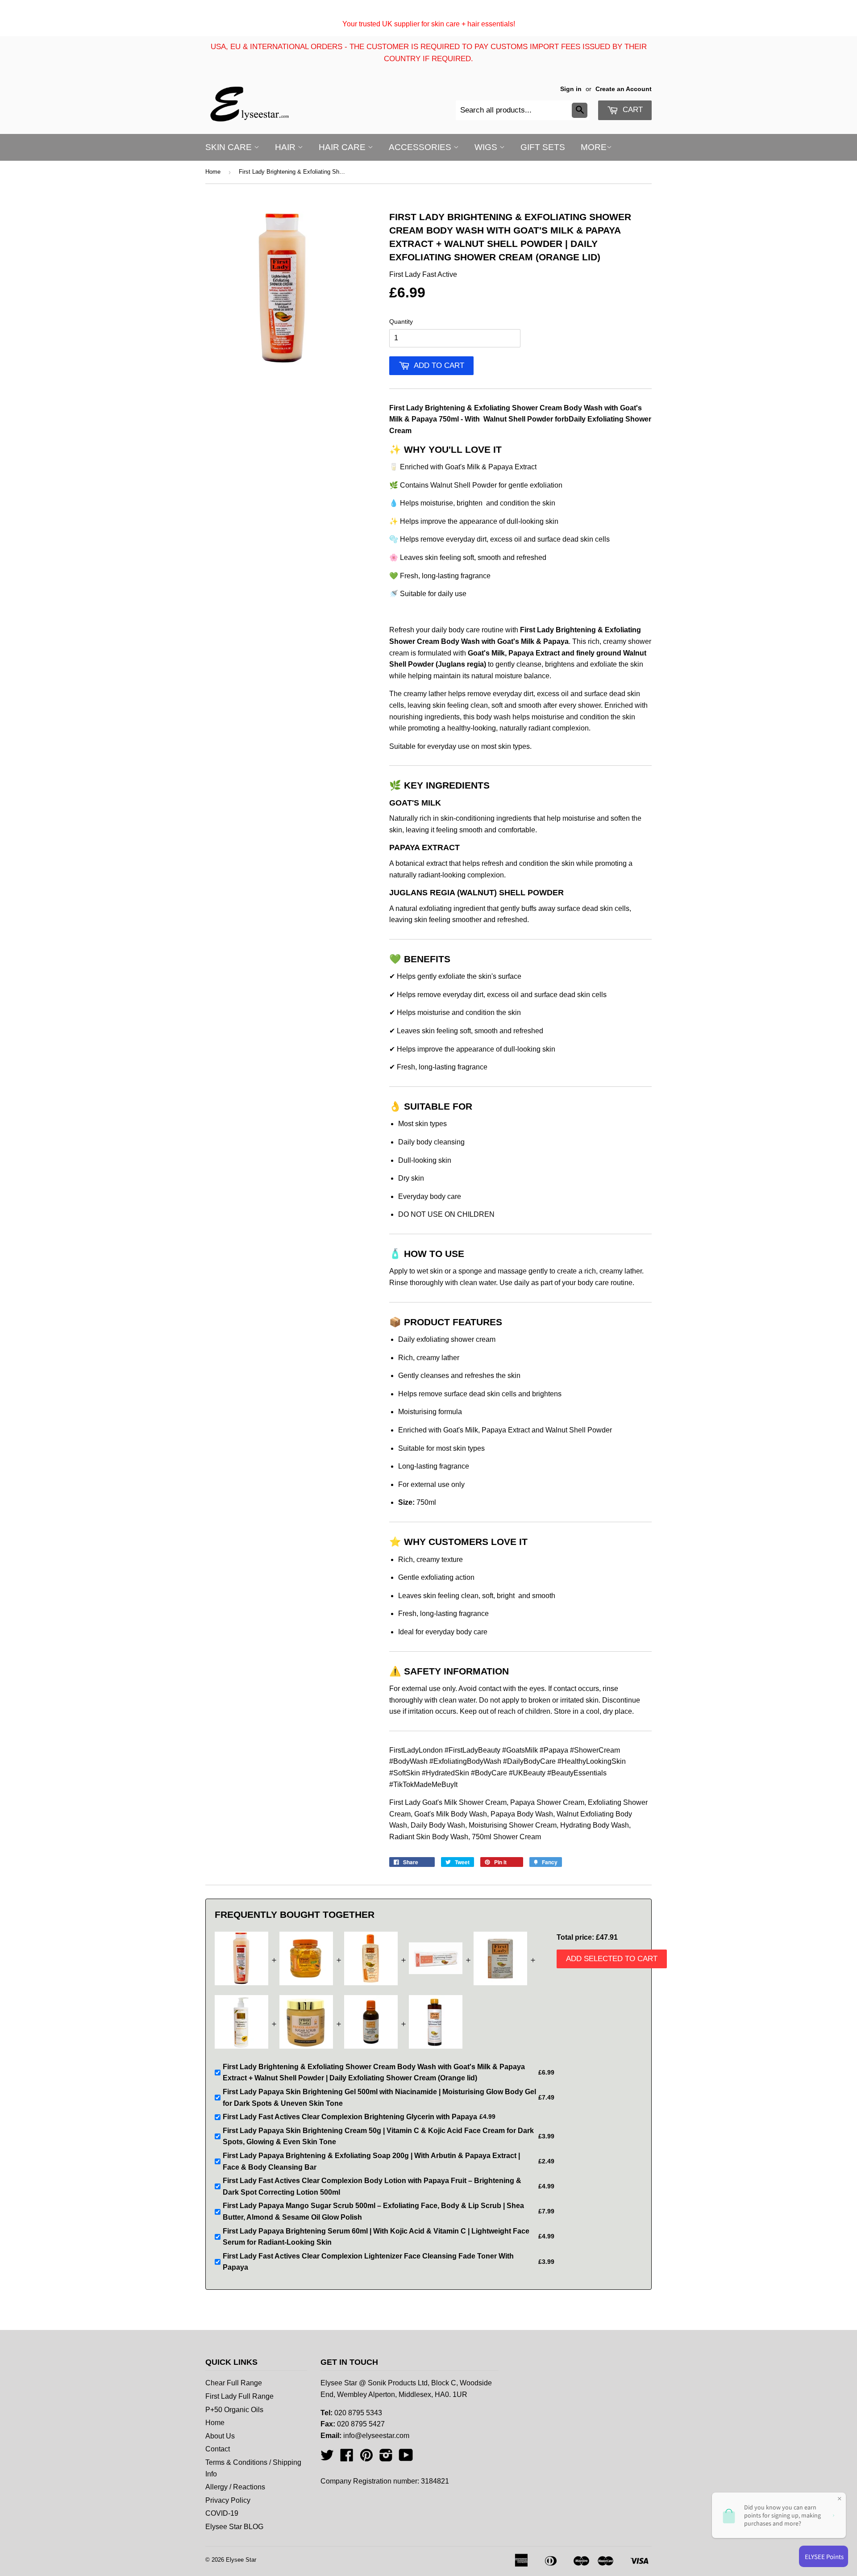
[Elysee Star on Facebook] (347, 2458)
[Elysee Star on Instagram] (386, 2458)
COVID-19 (222, 2513)
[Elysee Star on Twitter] (327, 2458)
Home (213, 172)
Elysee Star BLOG (234, 2527)
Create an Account (624, 89)
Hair (286, 147)
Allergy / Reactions (235, 2487)
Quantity (401, 321)
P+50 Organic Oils (234, 2410)
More (594, 147)
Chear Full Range (234, 2383)
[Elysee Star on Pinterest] (366, 2458)
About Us (220, 2436)
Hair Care (343, 147)
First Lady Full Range (239, 2396)
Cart (632, 110)
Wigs (487, 147)
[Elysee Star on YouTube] (406, 2458)
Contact (218, 2449)
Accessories (421, 147)
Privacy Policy (228, 2500)
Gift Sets (543, 147)
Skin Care (230, 147)
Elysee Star (241, 2560)
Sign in (571, 89)
